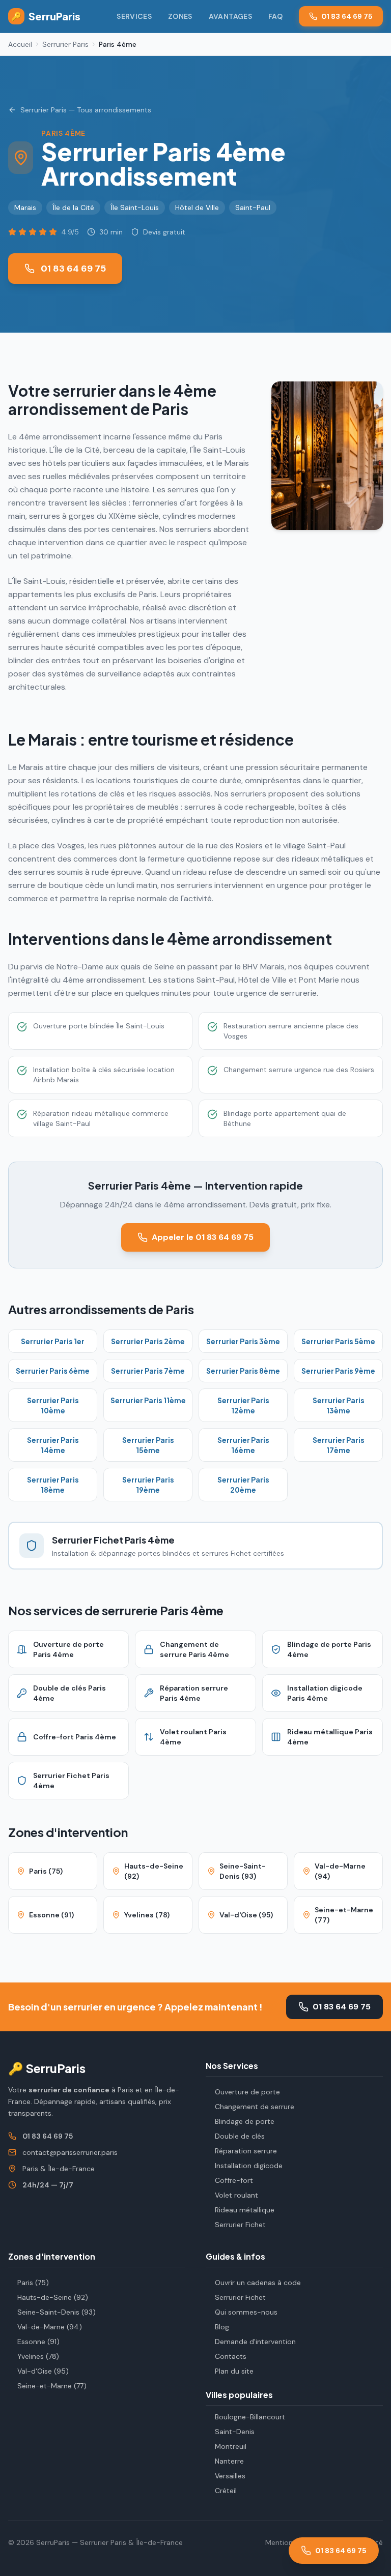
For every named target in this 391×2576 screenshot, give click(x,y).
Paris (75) (33, 2283)
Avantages (230, 16)
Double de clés (240, 2136)
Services (134, 16)
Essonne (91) (38, 2342)
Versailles (230, 2476)
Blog (222, 2327)
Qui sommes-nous (246, 2312)
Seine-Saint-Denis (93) (57, 2312)
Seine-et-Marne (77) (52, 2386)
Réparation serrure (246, 2151)
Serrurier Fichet (240, 2225)
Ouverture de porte (247, 2092)
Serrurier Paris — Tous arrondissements (86, 110)
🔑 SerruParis (47, 2068)
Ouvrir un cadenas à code (258, 2283)
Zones (180, 16)
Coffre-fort (234, 2180)
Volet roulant (236, 2195)
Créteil (226, 2491)
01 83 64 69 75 (347, 16)
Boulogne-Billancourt (250, 2417)
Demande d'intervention (255, 2342)
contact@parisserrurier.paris (70, 2152)
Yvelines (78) (38, 2356)
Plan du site (234, 2371)
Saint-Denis (235, 2432)
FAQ (275, 16)
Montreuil (231, 2446)
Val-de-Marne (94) (50, 2327)
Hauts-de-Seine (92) (53, 2297)
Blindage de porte (245, 2121)
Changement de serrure (255, 2107)
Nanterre (229, 2461)
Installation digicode (249, 2166)
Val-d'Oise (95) (43, 2371)
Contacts (231, 2356)
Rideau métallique (245, 2210)
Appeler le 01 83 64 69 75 (203, 1237)
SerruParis (46, 16)
